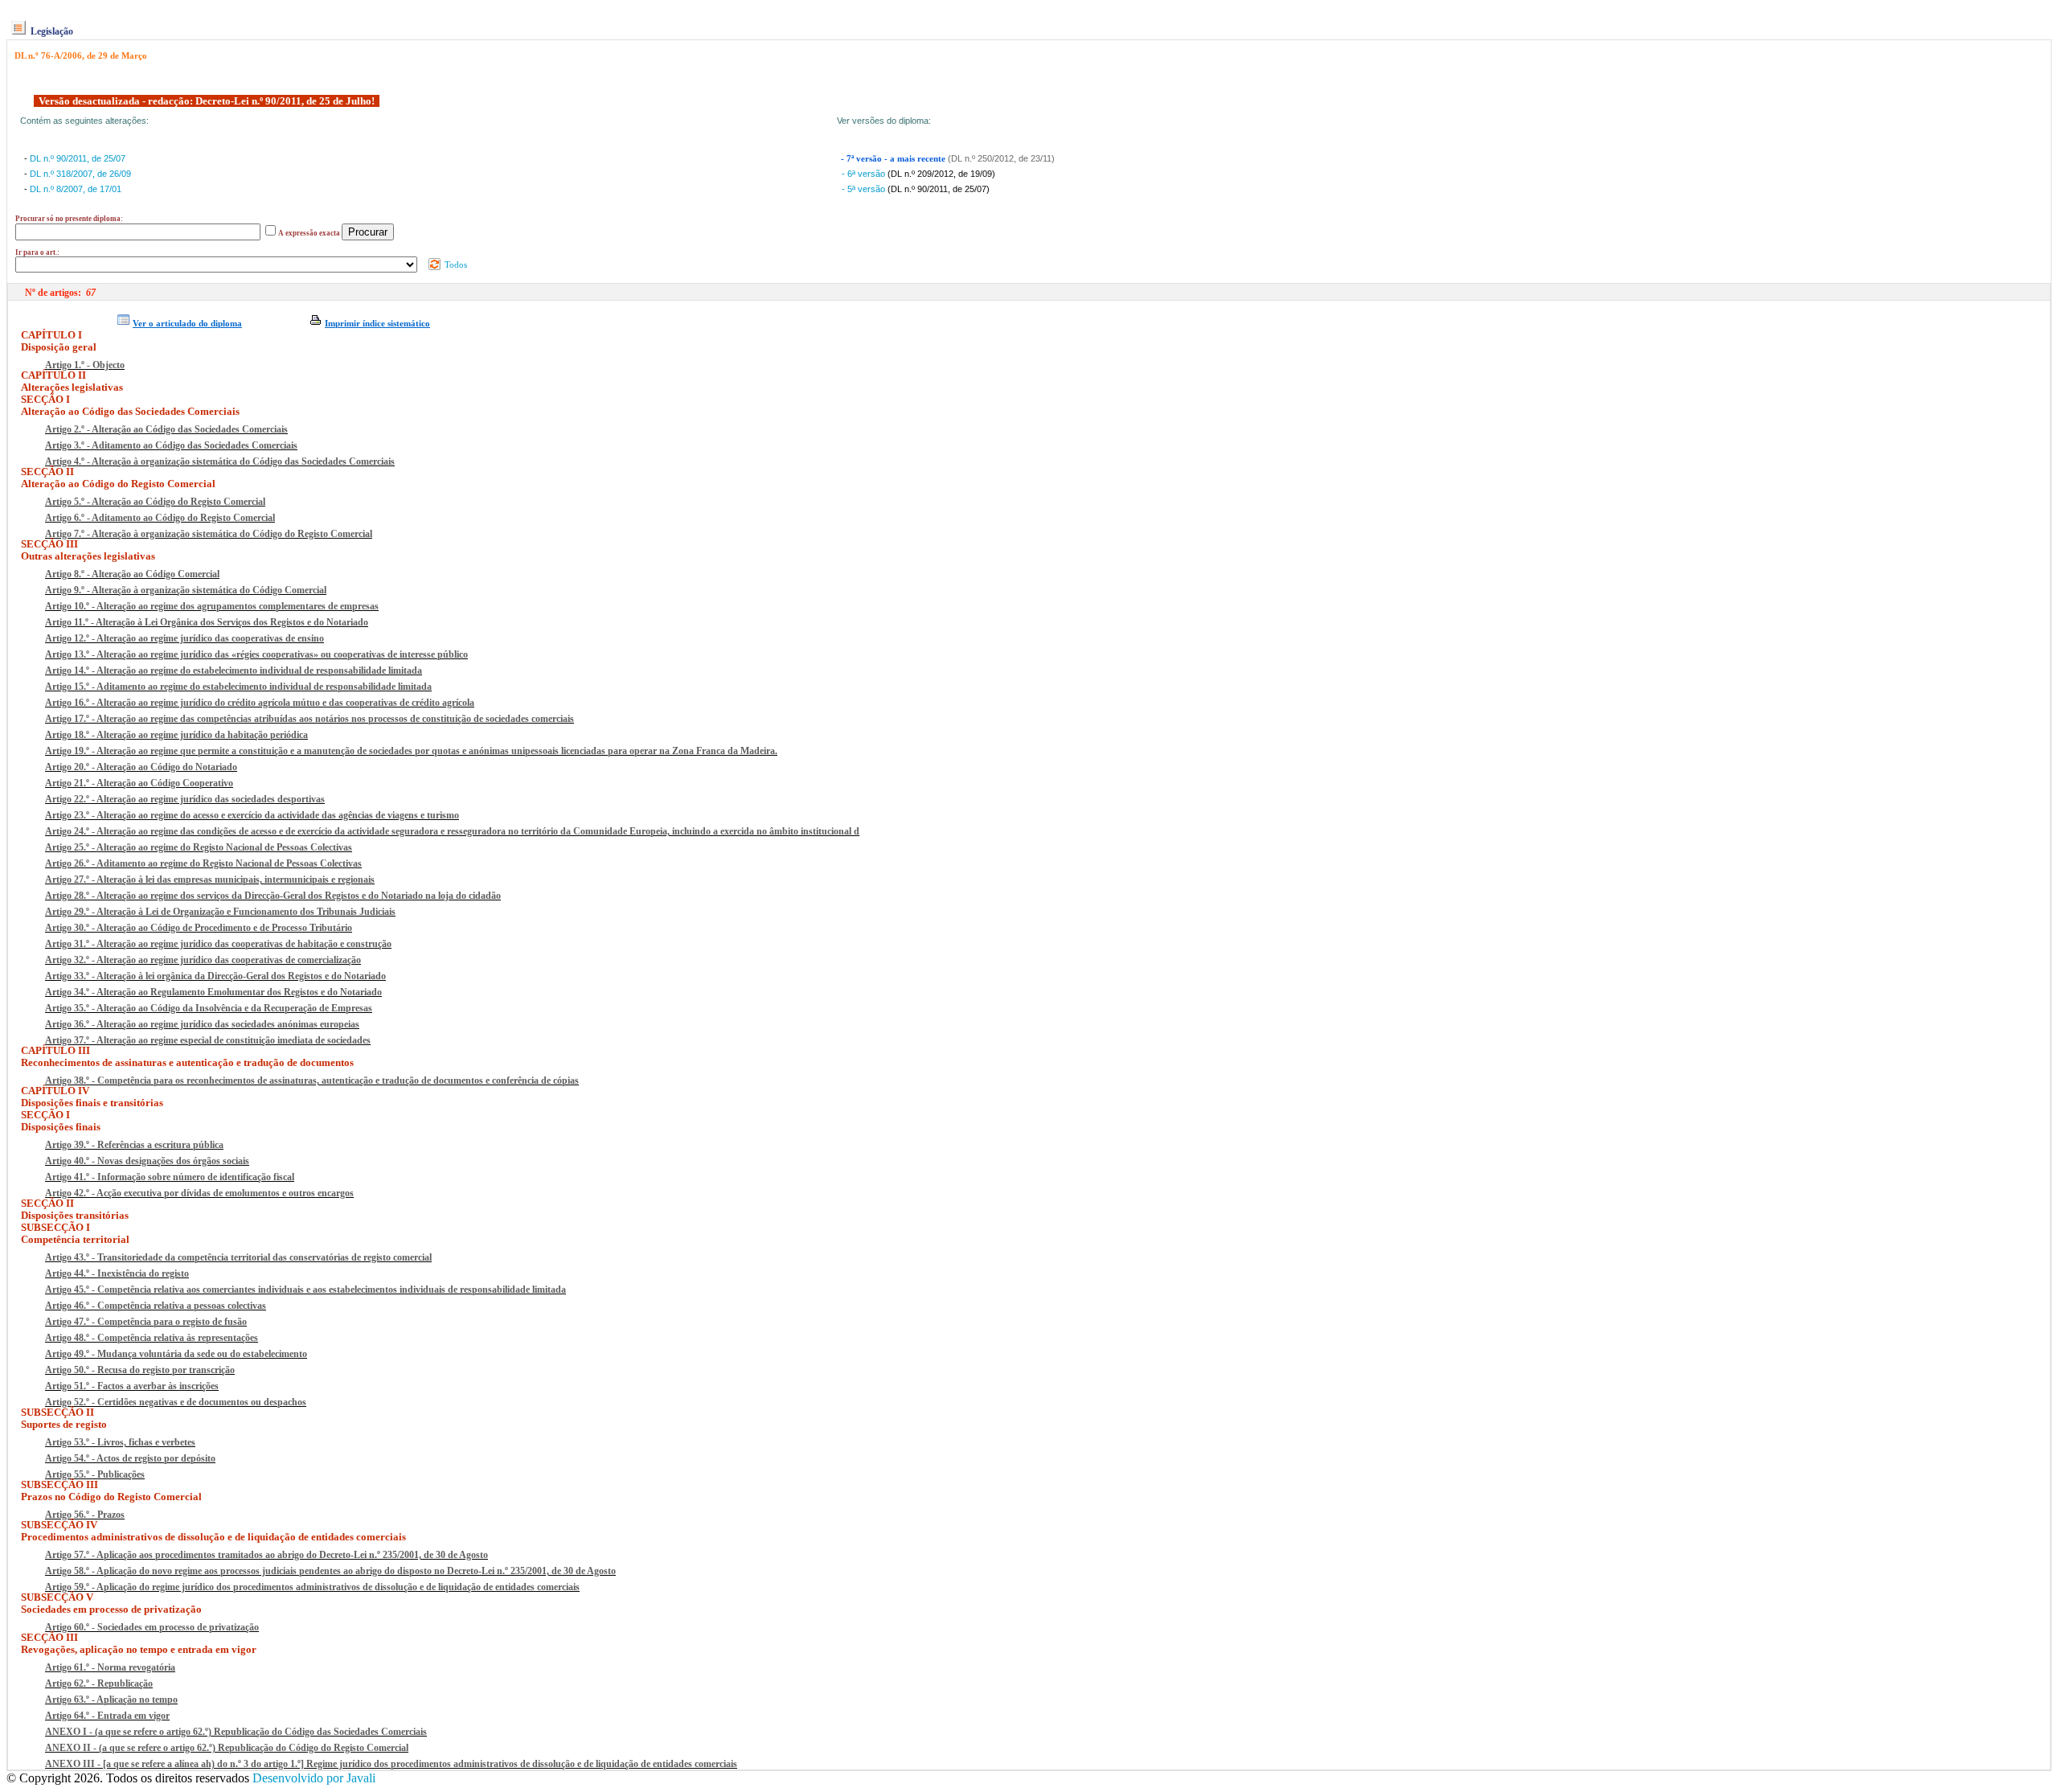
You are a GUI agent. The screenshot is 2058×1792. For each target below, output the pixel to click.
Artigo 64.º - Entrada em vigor (107, 1716)
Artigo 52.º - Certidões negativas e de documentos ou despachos (176, 1402)
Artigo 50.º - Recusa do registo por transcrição (140, 1370)
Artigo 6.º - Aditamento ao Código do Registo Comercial (160, 518)
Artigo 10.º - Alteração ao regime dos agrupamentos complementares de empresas (212, 606)
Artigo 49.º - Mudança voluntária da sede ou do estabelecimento (176, 1354)
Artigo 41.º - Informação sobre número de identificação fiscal (170, 1177)
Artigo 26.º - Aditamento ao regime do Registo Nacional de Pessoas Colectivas (203, 863)
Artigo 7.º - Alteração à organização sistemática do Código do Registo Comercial (209, 534)
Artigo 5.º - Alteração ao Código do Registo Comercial (155, 502)
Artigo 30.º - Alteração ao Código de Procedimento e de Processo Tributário (199, 928)
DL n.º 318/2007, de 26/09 (80, 174)
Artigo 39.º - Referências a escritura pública (134, 1145)
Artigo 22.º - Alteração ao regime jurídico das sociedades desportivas (185, 799)
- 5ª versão (865, 189)
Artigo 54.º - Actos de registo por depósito (130, 1458)
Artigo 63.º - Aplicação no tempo (111, 1700)
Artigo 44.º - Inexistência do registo (117, 1273)
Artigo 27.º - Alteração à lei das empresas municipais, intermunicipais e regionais (210, 880)
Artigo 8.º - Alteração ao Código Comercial (132, 574)
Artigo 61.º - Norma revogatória (110, 1667)
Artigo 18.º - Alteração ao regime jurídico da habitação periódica (176, 735)
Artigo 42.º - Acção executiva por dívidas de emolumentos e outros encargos (199, 1193)
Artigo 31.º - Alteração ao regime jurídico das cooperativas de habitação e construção (218, 944)
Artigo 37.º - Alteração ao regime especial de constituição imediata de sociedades (208, 1040)
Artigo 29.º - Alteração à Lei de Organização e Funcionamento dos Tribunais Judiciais (220, 912)
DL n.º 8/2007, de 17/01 (76, 189)
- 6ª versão (865, 174)
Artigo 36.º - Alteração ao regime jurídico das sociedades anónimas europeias (202, 1024)
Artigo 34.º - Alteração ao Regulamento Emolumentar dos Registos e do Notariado (213, 992)
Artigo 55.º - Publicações (95, 1474)
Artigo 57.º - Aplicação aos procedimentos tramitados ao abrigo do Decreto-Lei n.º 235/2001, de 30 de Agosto (266, 1555)
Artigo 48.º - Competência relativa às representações (152, 1338)
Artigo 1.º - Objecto (85, 365)
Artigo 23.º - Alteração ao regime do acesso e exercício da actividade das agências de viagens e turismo (252, 815)
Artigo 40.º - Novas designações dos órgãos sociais (147, 1161)
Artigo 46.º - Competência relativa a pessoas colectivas (156, 1306)
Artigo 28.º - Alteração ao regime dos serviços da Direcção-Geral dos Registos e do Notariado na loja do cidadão (273, 896)
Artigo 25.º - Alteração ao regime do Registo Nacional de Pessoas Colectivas (199, 847)
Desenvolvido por (314, 1778)
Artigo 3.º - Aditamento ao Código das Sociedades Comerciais (171, 445)
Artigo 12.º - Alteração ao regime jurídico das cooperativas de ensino (184, 638)
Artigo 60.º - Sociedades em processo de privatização (152, 1627)
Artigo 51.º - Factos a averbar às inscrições (132, 1386)
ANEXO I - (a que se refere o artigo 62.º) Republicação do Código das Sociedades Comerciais (236, 1732)
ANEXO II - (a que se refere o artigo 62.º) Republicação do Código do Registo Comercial (227, 1748)
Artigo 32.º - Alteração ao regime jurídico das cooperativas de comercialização (203, 960)
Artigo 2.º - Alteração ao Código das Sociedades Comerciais (166, 429)
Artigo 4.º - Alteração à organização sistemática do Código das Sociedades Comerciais (220, 461)
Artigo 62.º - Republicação (99, 1683)
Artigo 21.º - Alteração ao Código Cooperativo (139, 783)
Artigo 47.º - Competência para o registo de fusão (146, 1322)
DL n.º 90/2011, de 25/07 (78, 158)
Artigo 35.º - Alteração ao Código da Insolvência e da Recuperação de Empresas (209, 1008)
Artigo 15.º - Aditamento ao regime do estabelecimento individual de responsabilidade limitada (238, 687)
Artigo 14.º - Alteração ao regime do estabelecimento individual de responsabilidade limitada (234, 670)
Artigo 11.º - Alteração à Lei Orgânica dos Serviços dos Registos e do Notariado (207, 622)
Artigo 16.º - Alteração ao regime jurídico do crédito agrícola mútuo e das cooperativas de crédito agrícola (260, 703)
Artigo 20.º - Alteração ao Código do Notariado (141, 767)
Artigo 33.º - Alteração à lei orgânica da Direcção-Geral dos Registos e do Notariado (215, 976)
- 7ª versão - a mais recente (894, 159)
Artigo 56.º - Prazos (85, 1515)
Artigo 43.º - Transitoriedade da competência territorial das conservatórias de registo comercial (238, 1257)
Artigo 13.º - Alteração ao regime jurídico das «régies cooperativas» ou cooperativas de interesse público (256, 654)
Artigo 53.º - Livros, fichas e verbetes (120, 1442)
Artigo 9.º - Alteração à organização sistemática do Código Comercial (186, 590)
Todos (455, 264)
